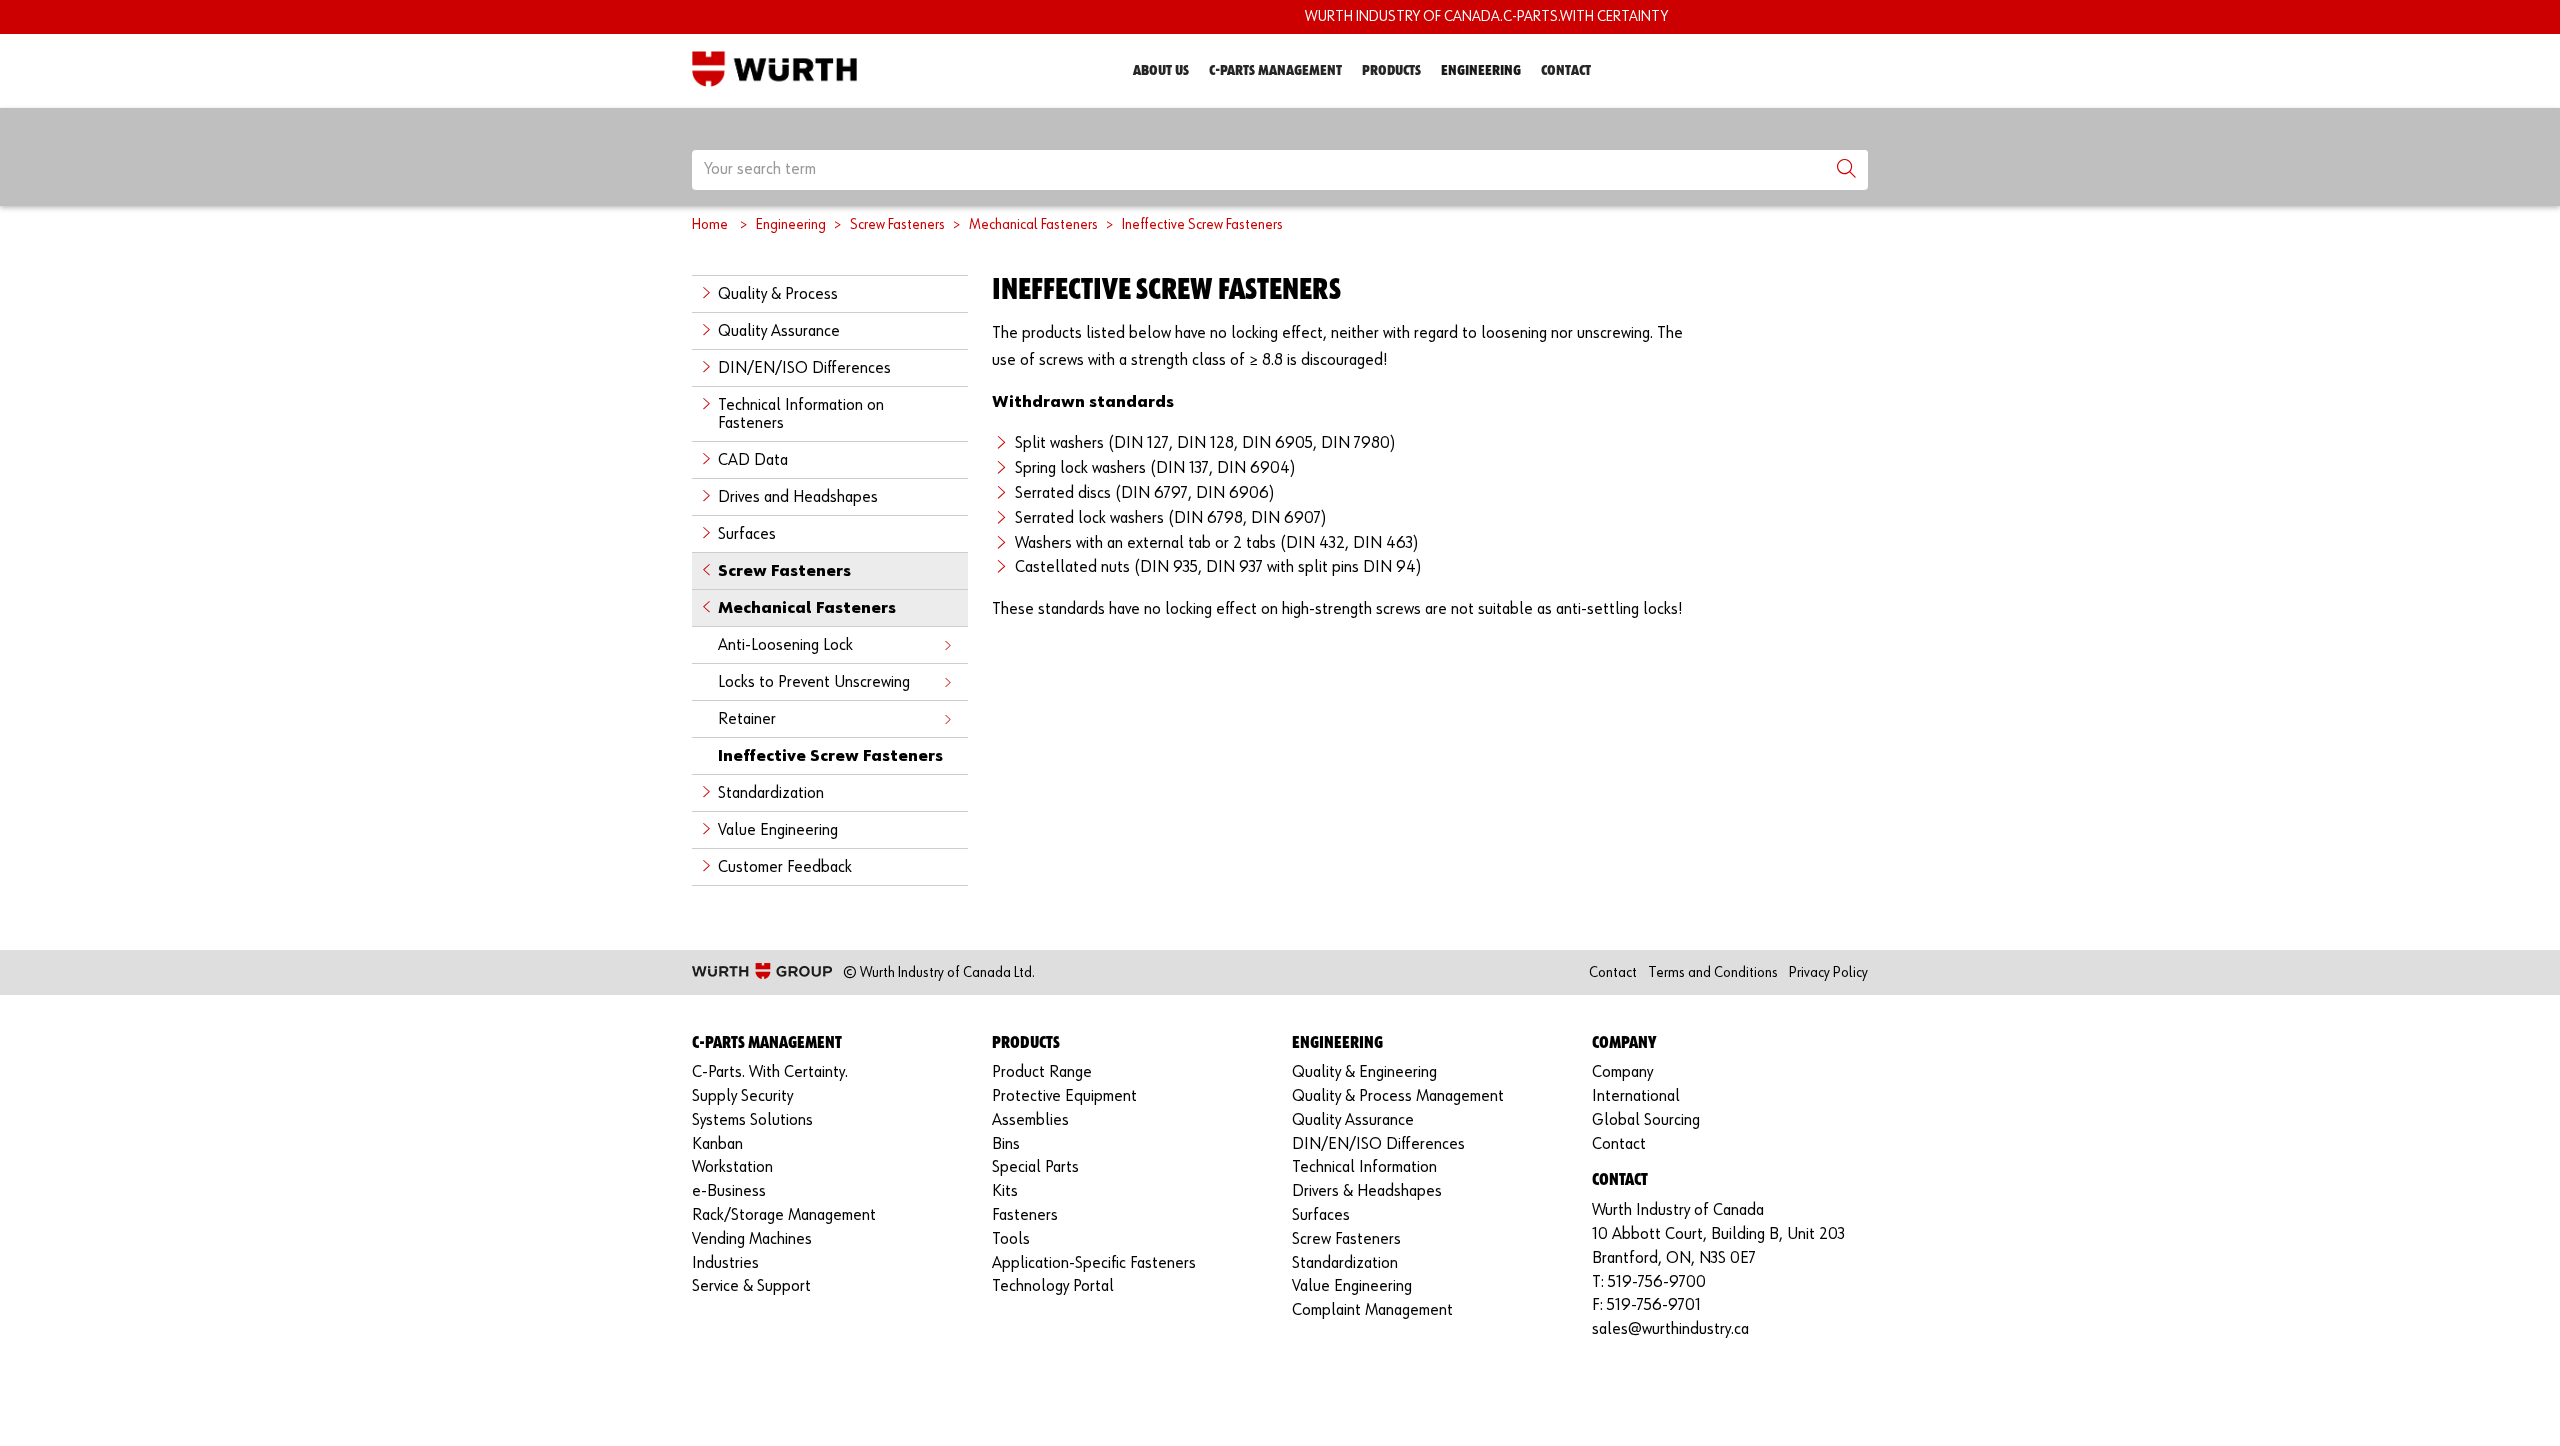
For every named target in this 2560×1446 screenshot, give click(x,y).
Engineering (1481, 70)
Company (1622, 1072)
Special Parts (1035, 1167)
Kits (1005, 1191)
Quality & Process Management (1398, 1096)
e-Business (729, 1191)
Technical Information (1364, 1167)
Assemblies (1030, 1120)
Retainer (747, 719)
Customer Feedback (785, 867)
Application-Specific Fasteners (1094, 1263)
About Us (1161, 70)
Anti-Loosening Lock (785, 645)
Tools (1011, 1239)
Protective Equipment (1064, 1096)
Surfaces (747, 534)
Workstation (732, 1167)
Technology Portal (1053, 1286)
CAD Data (753, 460)
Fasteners (1025, 1215)
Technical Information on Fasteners (801, 414)
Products (1391, 70)
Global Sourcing (1646, 1120)
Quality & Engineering (1364, 1072)
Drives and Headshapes (798, 497)
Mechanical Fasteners (1033, 224)
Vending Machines (752, 1239)
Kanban (717, 1144)
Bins (1006, 1144)
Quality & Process (778, 294)
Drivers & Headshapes (1367, 1191)
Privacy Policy (1828, 972)
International (1636, 1096)
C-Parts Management (1275, 70)
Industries (725, 1263)
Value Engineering (778, 830)
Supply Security (742, 1096)
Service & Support (751, 1286)
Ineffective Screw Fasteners (1202, 224)
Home (710, 224)
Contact (1566, 70)
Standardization (771, 793)
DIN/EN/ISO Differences (804, 368)
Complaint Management (1372, 1310)
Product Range (1042, 1072)
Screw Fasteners (897, 224)
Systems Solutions (752, 1120)
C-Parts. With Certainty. (770, 1072)
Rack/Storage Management (784, 1215)
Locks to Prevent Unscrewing (814, 682)
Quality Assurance (779, 331)
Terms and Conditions (1713, 972)
